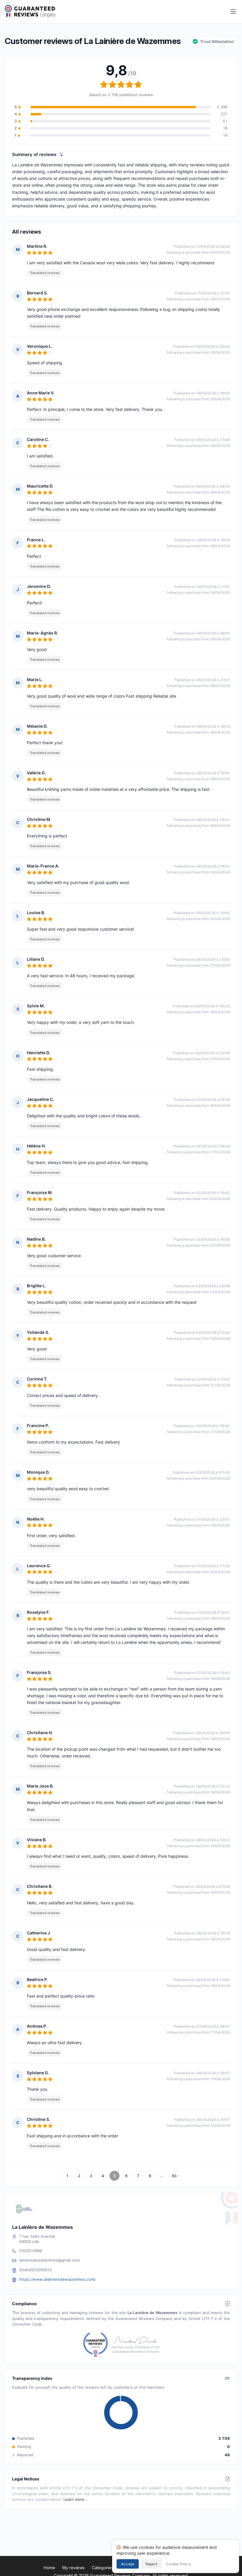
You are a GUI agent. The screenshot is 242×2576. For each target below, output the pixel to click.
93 (174, 2176)
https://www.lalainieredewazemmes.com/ (57, 2279)
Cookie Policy (178, 2564)
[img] (62, 154)
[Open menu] (233, 12)
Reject (152, 2564)
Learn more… (76, 2499)
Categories (103, 2568)
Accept (128, 2564)
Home (49, 2568)
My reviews (73, 2568)
